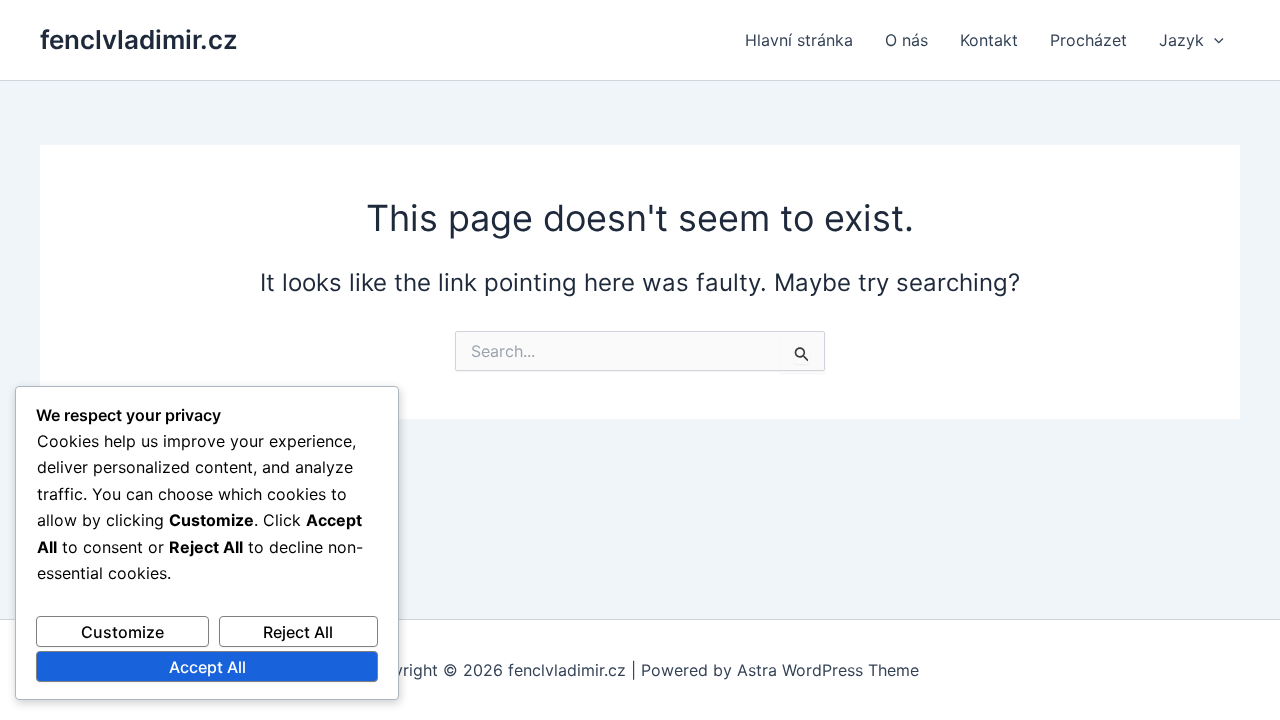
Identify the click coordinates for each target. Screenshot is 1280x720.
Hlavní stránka (799, 40)
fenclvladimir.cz (139, 39)
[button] (1214, 40)
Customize (122, 632)
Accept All (207, 667)
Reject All (298, 632)
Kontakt (989, 40)
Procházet (1088, 40)
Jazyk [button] (1181, 40)
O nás (906, 40)
